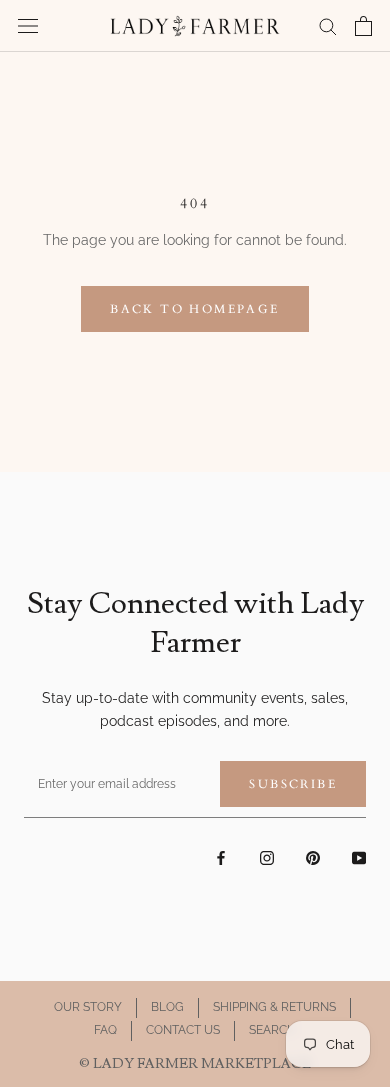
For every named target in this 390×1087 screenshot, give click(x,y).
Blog (167, 1007)
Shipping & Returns (274, 1007)
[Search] (328, 25)
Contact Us (183, 1030)
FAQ (105, 1030)
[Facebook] (221, 857)
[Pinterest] (313, 857)
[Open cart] (363, 26)
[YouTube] (359, 857)
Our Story (88, 1007)
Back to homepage (194, 309)
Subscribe (293, 784)
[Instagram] (267, 857)
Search (272, 1030)
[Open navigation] (28, 25)
